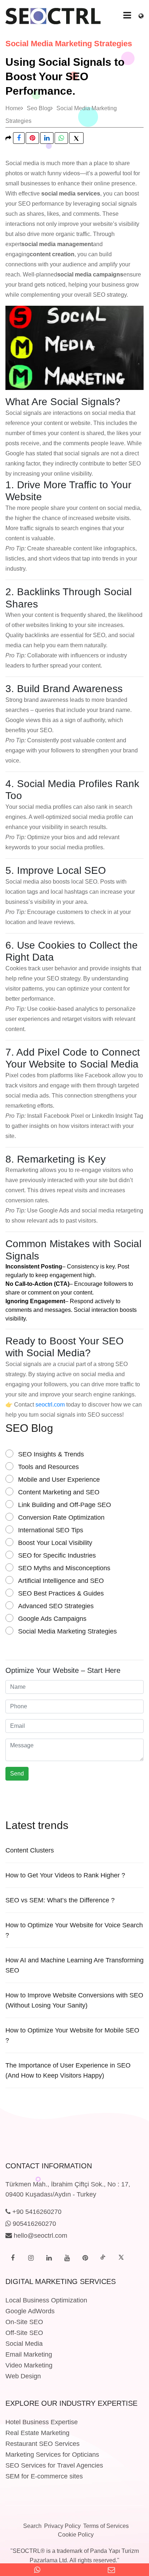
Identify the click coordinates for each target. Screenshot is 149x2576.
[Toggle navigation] (127, 15)
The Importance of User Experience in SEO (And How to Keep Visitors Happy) (68, 2070)
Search (32, 2526)
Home (13, 108)
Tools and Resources (48, 1467)
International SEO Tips (51, 1530)
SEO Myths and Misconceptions (64, 1568)
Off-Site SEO (24, 2333)
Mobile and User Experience (59, 1480)
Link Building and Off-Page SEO (65, 1505)
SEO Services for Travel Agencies (54, 2465)
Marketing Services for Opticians (52, 2455)
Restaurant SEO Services (42, 2444)
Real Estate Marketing (37, 2433)
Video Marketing (29, 2365)
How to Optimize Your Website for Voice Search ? (74, 1930)
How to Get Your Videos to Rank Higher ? (65, 1875)
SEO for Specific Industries (57, 1555)
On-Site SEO (24, 2322)
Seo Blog (39, 108)
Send (17, 1774)
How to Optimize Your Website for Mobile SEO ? (72, 2035)
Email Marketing (29, 2354)
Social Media (24, 2344)
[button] (141, 14)
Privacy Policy (62, 2526)
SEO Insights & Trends (51, 1454)
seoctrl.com (50, 1405)
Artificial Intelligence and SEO (61, 1581)
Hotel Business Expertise (42, 2422)
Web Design (23, 2376)
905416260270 (33, 2224)
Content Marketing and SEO (59, 1492)
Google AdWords (30, 2311)
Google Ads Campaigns (52, 1619)
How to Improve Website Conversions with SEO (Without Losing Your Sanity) (74, 2000)
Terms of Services (106, 2526)
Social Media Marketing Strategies (67, 1631)
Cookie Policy (76, 2535)
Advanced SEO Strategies (56, 1606)
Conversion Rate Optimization (61, 1517)
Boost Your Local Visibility (55, 1543)
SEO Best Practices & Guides (61, 1593)
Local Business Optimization (46, 2300)
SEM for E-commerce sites (44, 2476)
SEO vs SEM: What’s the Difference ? (60, 1900)
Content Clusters (30, 1850)
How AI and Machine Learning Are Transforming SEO (74, 1965)
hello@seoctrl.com (40, 2236)
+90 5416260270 (36, 2212)
